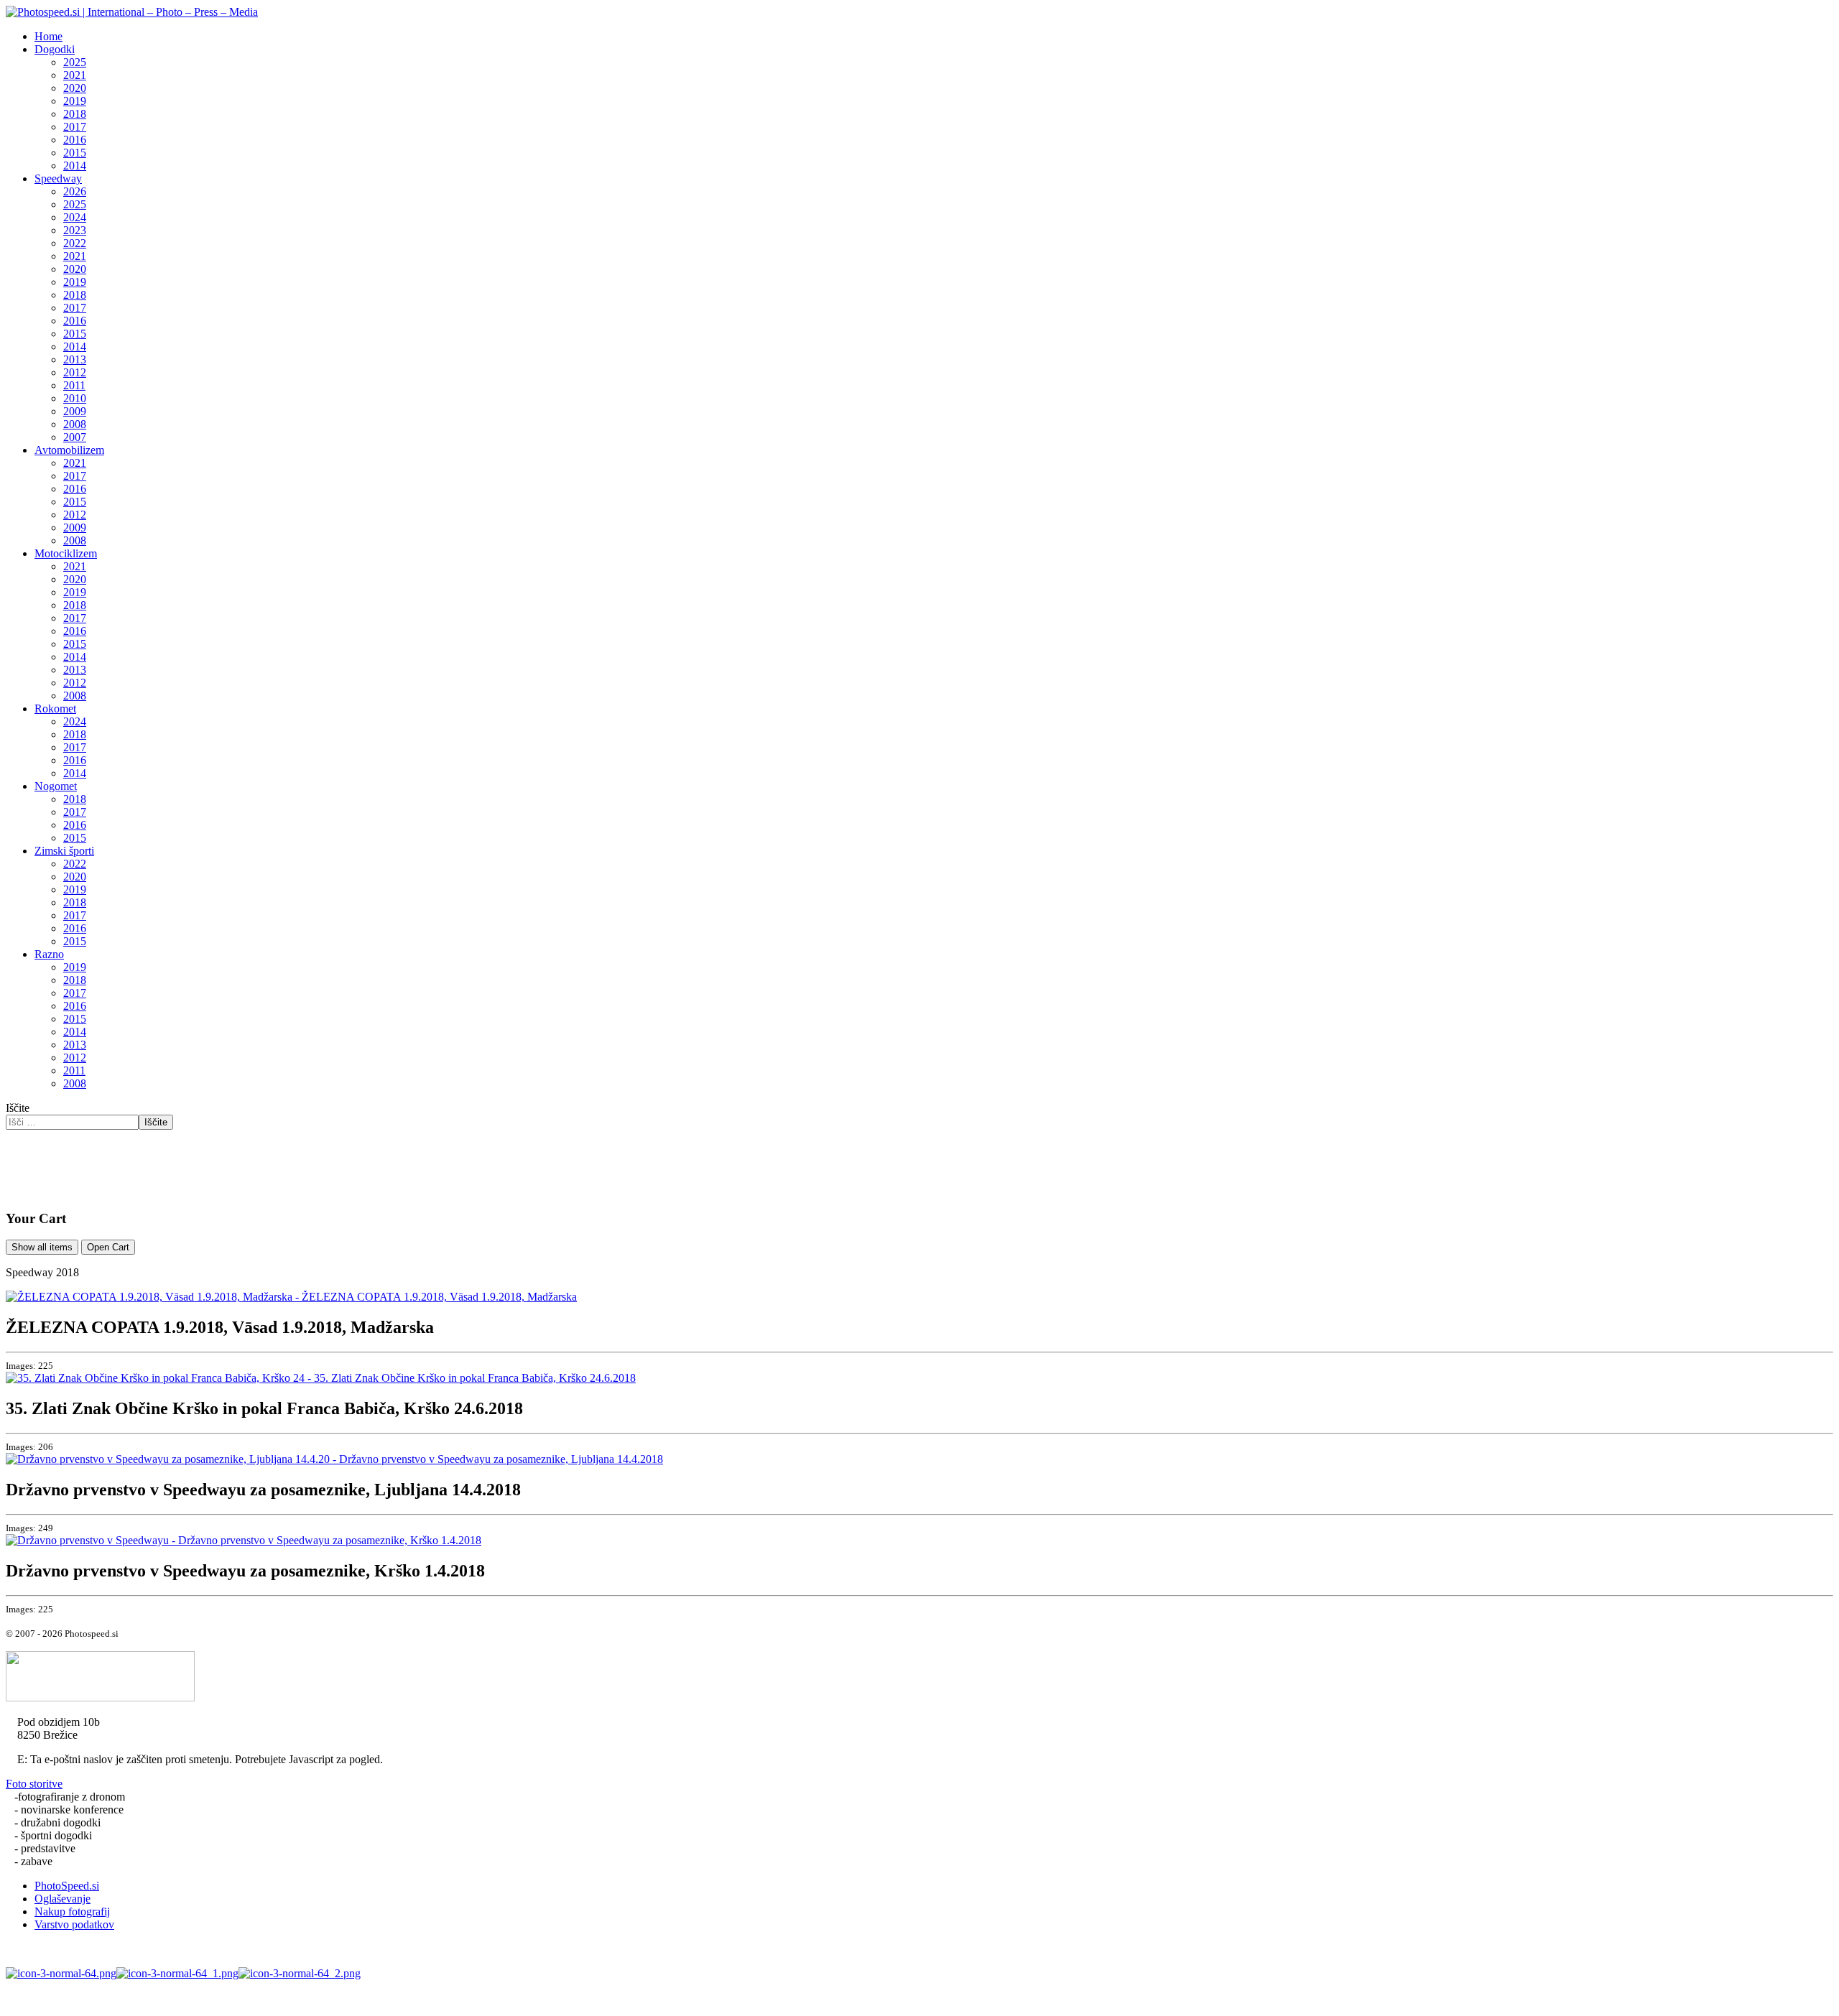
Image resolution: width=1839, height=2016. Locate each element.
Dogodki (55, 49)
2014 (75, 166)
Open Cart (108, 1247)
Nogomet (56, 786)
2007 (75, 437)
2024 (75, 217)
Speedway (58, 178)
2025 (75, 62)
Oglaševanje (62, 1899)
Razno (49, 954)
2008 (75, 424)
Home (48, 36)
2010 (75, 398)
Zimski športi (64, 851)
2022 (75, 243)
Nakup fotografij (72, 1912)
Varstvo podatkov (74, 1924)
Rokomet (55, 709)
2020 (75, 88)
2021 (75, 75)
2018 (75, 114)
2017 (75, 127)
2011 (74, 385)
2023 (75, 230)
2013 (75, 359)
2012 (75, 372)
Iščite (18, 1108)
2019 (75, 101)
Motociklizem (66, 553)
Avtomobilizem (69, 450)
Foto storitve (34, 1784)
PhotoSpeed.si (67, 1886)
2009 (75, 411)
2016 (75, 140)
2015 (75, 153)
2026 (75, 191)
